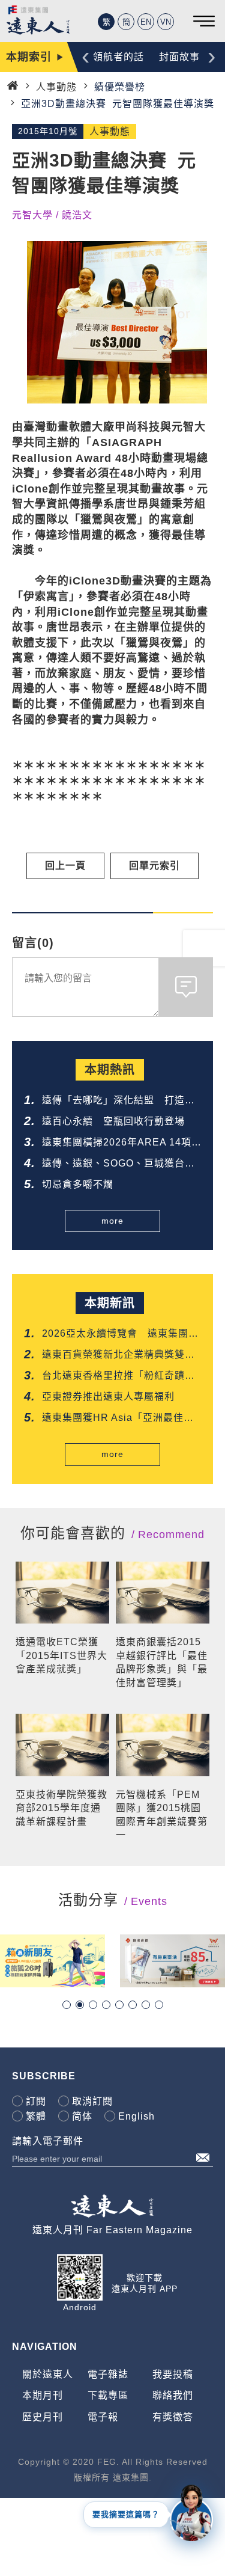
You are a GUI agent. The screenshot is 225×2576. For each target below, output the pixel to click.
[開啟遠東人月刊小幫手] (191, 2512)
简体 (82, 2116)
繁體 (36, 2116)
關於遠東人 (48, 2374)
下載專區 (108, 2395)
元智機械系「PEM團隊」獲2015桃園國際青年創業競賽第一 (162, 1815)
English (136, 2116)
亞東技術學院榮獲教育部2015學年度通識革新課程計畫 (61, 1808)
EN (146, 22)
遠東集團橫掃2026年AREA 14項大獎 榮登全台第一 (117, 1143)
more (112, 1221)
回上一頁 (65, 866)
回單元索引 (154, 866)
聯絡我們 (173, 2395)
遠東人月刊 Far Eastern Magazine (112, 2230)
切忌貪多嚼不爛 (78, 1184)
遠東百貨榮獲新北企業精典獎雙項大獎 (118, 1356)
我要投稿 (173, 2374)
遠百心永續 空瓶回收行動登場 (113, 1121)
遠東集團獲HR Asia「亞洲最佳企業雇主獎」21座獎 (118, 1419)
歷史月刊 (43, 2417)
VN (166, 22)
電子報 (103, 2417)
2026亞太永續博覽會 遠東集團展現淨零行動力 (120, 1335)
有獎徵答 (173, 2417)
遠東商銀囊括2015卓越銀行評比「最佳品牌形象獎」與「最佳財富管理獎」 (162, 1662)
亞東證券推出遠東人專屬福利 (108, 1397)
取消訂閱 (92, 2101)
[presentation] (85, 56)
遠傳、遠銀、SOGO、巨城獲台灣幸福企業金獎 (118, 1164)
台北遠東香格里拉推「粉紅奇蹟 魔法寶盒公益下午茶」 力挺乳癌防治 (121, 1377)
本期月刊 (43, 2395)
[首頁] (13, 86)
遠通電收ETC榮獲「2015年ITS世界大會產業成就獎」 (61, 1655)
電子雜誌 (108, 2374)
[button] (67, 2005)
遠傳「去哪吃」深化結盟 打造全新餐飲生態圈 (118, 1101)
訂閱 (36, 2101)
